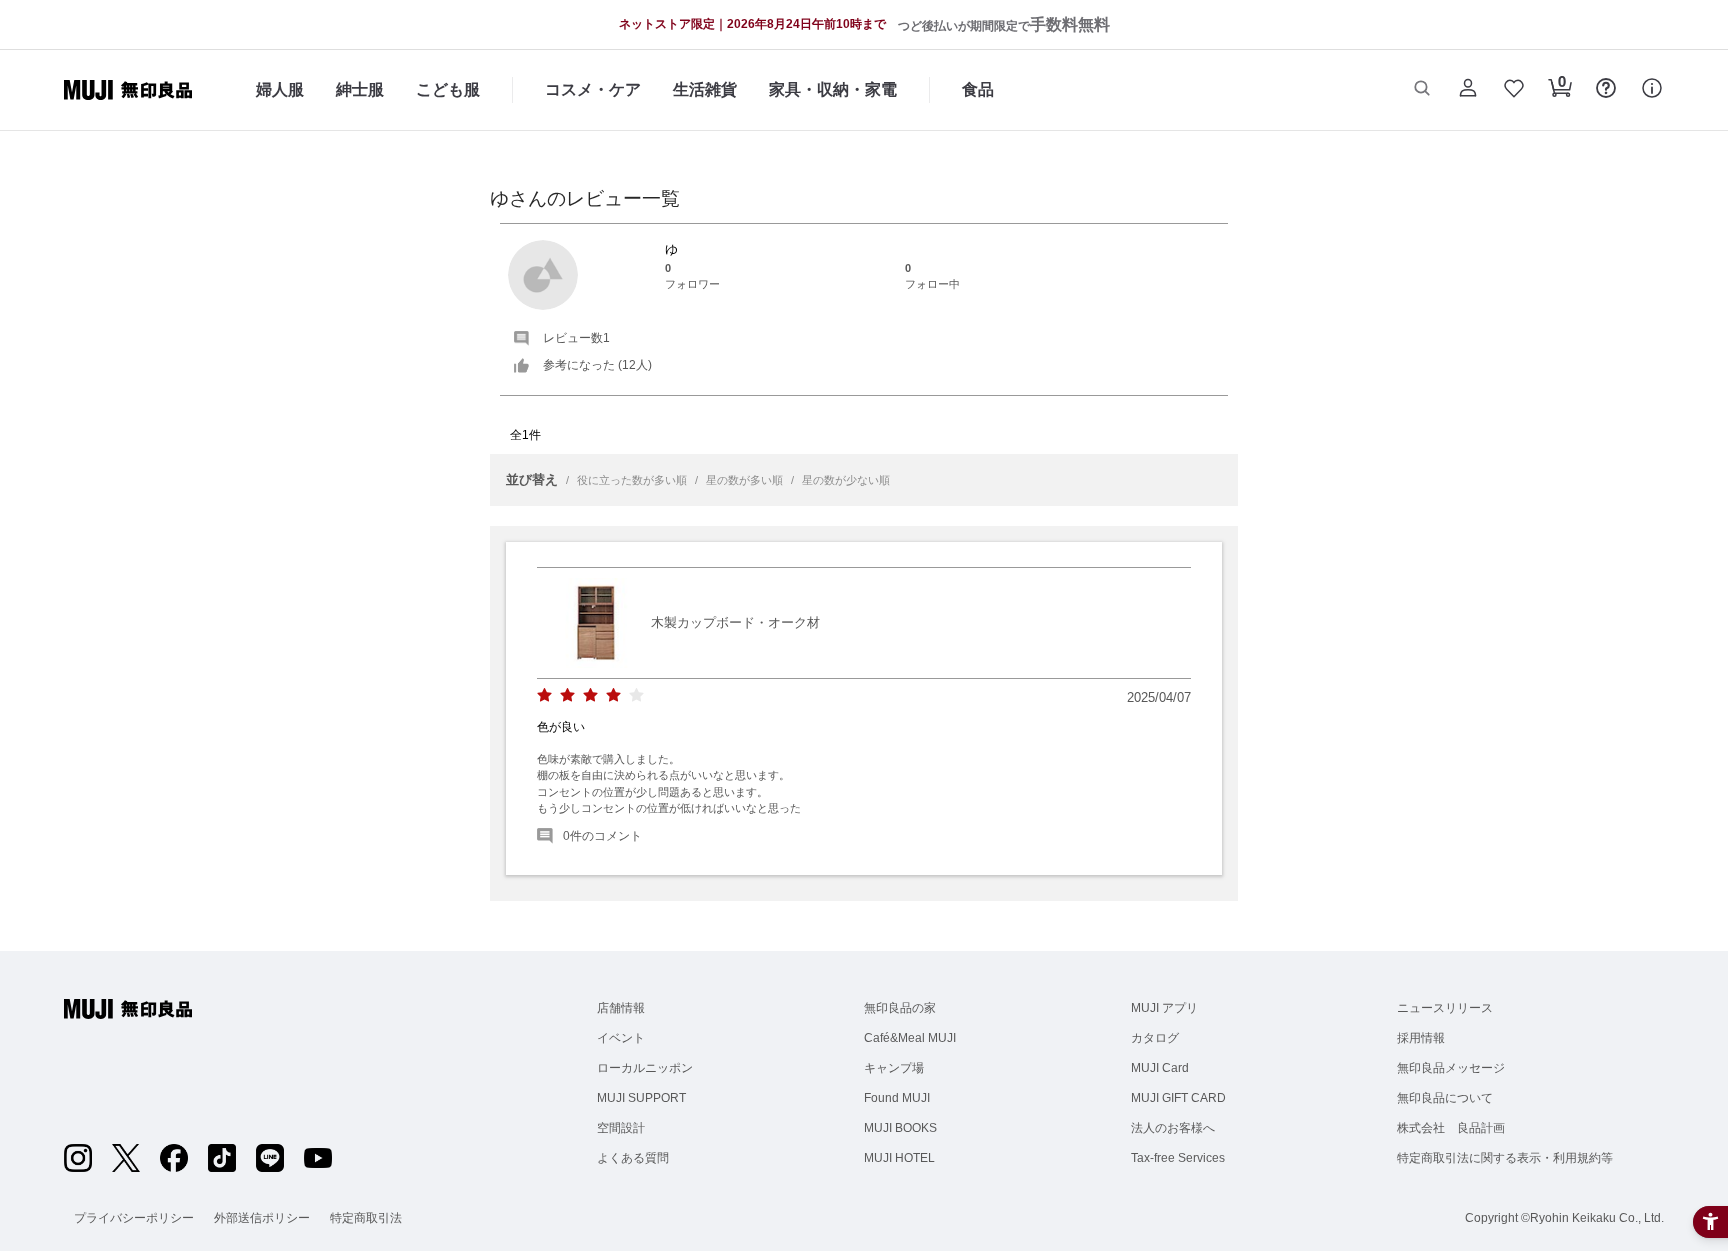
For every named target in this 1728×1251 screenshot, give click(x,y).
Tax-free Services (1178, 1158)
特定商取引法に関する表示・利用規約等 (1505, 1158)
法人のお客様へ (1173, 1128)
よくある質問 (633, 1158)
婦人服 (280, 89)
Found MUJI (897, 1098)
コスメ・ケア (593, 89)
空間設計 (621, 1128)
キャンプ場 (894, 1068)
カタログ (1155, 1038)
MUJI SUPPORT (641, 1098)
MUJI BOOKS (900, 1128)
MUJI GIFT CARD (1178, 1098)
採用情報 (1421, 1038)
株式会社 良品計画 (1451, 1128)
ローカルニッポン (645, 1068)
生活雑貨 (705, 89)
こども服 (448, 89)
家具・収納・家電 (833, 89)
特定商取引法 (366, 1218)
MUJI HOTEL (899, 1158)
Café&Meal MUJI (910, 1038)
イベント (621, 1038)
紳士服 (360, 89)
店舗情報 (621, 1008)
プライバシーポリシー (134, 1218)
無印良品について (1445, 1098)
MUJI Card (1160, 1068)
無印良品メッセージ (1451, 1068)
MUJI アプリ (1164, 1008)
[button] (1422, 90)
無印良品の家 (900, 1008)
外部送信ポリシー (262, 1218)
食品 (978, 89)
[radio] (544, 695)
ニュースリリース (1445, 1008)
